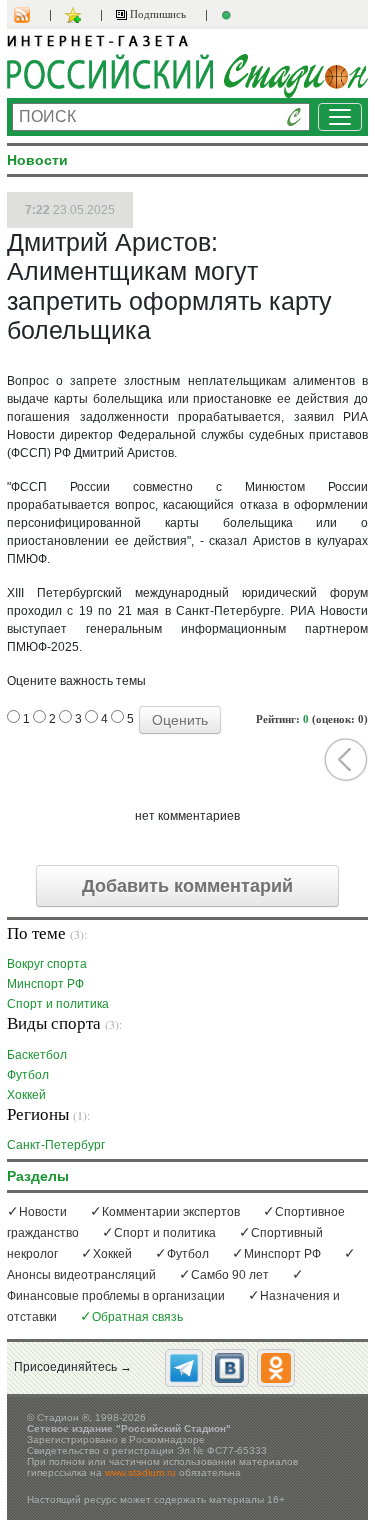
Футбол (28, 1074)
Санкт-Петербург (56, 1144)
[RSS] (32, 15)
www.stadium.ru (140, 1472)
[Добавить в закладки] (75, 15)
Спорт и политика (58, 1003)
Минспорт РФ (45, 983)
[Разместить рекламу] (229, 15)
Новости (43, 1212)
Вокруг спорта (47, 963)
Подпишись (156, 14)
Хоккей (26, 1094)
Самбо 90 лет (230, 1275)
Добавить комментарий (187, 886)
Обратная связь (137, 1317)
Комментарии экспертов (171, 1212)
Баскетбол (37, 1054)
